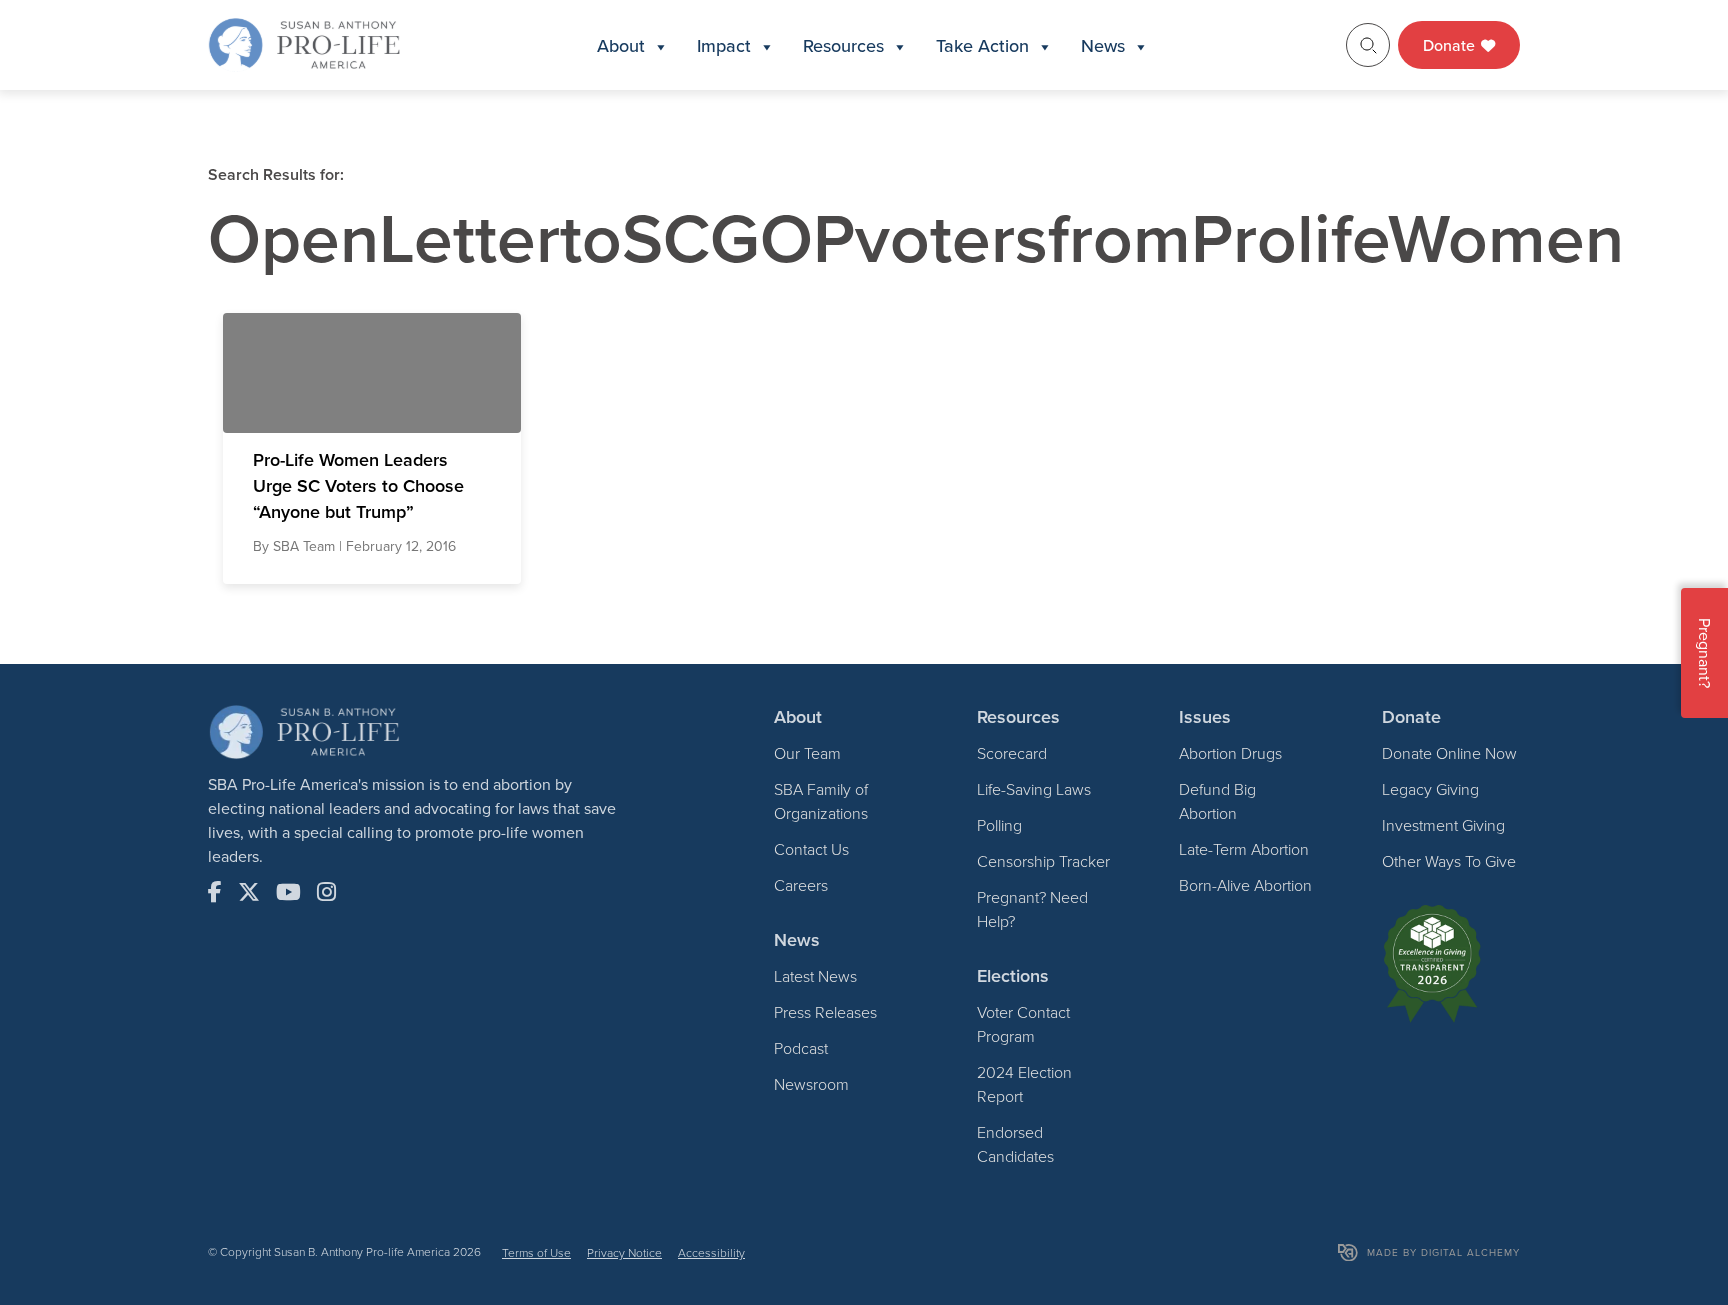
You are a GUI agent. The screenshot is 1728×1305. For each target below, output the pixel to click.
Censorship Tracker (1043, 861)
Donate (1451, 45)
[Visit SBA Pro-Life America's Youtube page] (288, 892)
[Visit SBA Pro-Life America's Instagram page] (326, 892)
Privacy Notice (624, 1252)
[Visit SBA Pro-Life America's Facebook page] (215, 892)
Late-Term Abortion (1244, 849)
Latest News (815, 976)
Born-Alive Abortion (1245, 885)
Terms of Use (536, 1252)
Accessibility (711, 1252)
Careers (801, 885)
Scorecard (1012, 753)
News (1103, 45)
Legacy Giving (1430, 789)
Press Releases (825, 1012)
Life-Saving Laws (1034, 789)
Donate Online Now (1449, 753)
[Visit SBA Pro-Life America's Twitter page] (249, 892)
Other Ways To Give (1449, 861)
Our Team (807, 753)
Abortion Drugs (1230, 753)
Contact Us (811, 849)
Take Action (982, 45)
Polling (999, 825)
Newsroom (811, 1084)
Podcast (801, 1048)
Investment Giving (1443, 825)
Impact (724, 45)
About (621, 45)
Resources (843, 45)
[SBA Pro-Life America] (304, 43)
